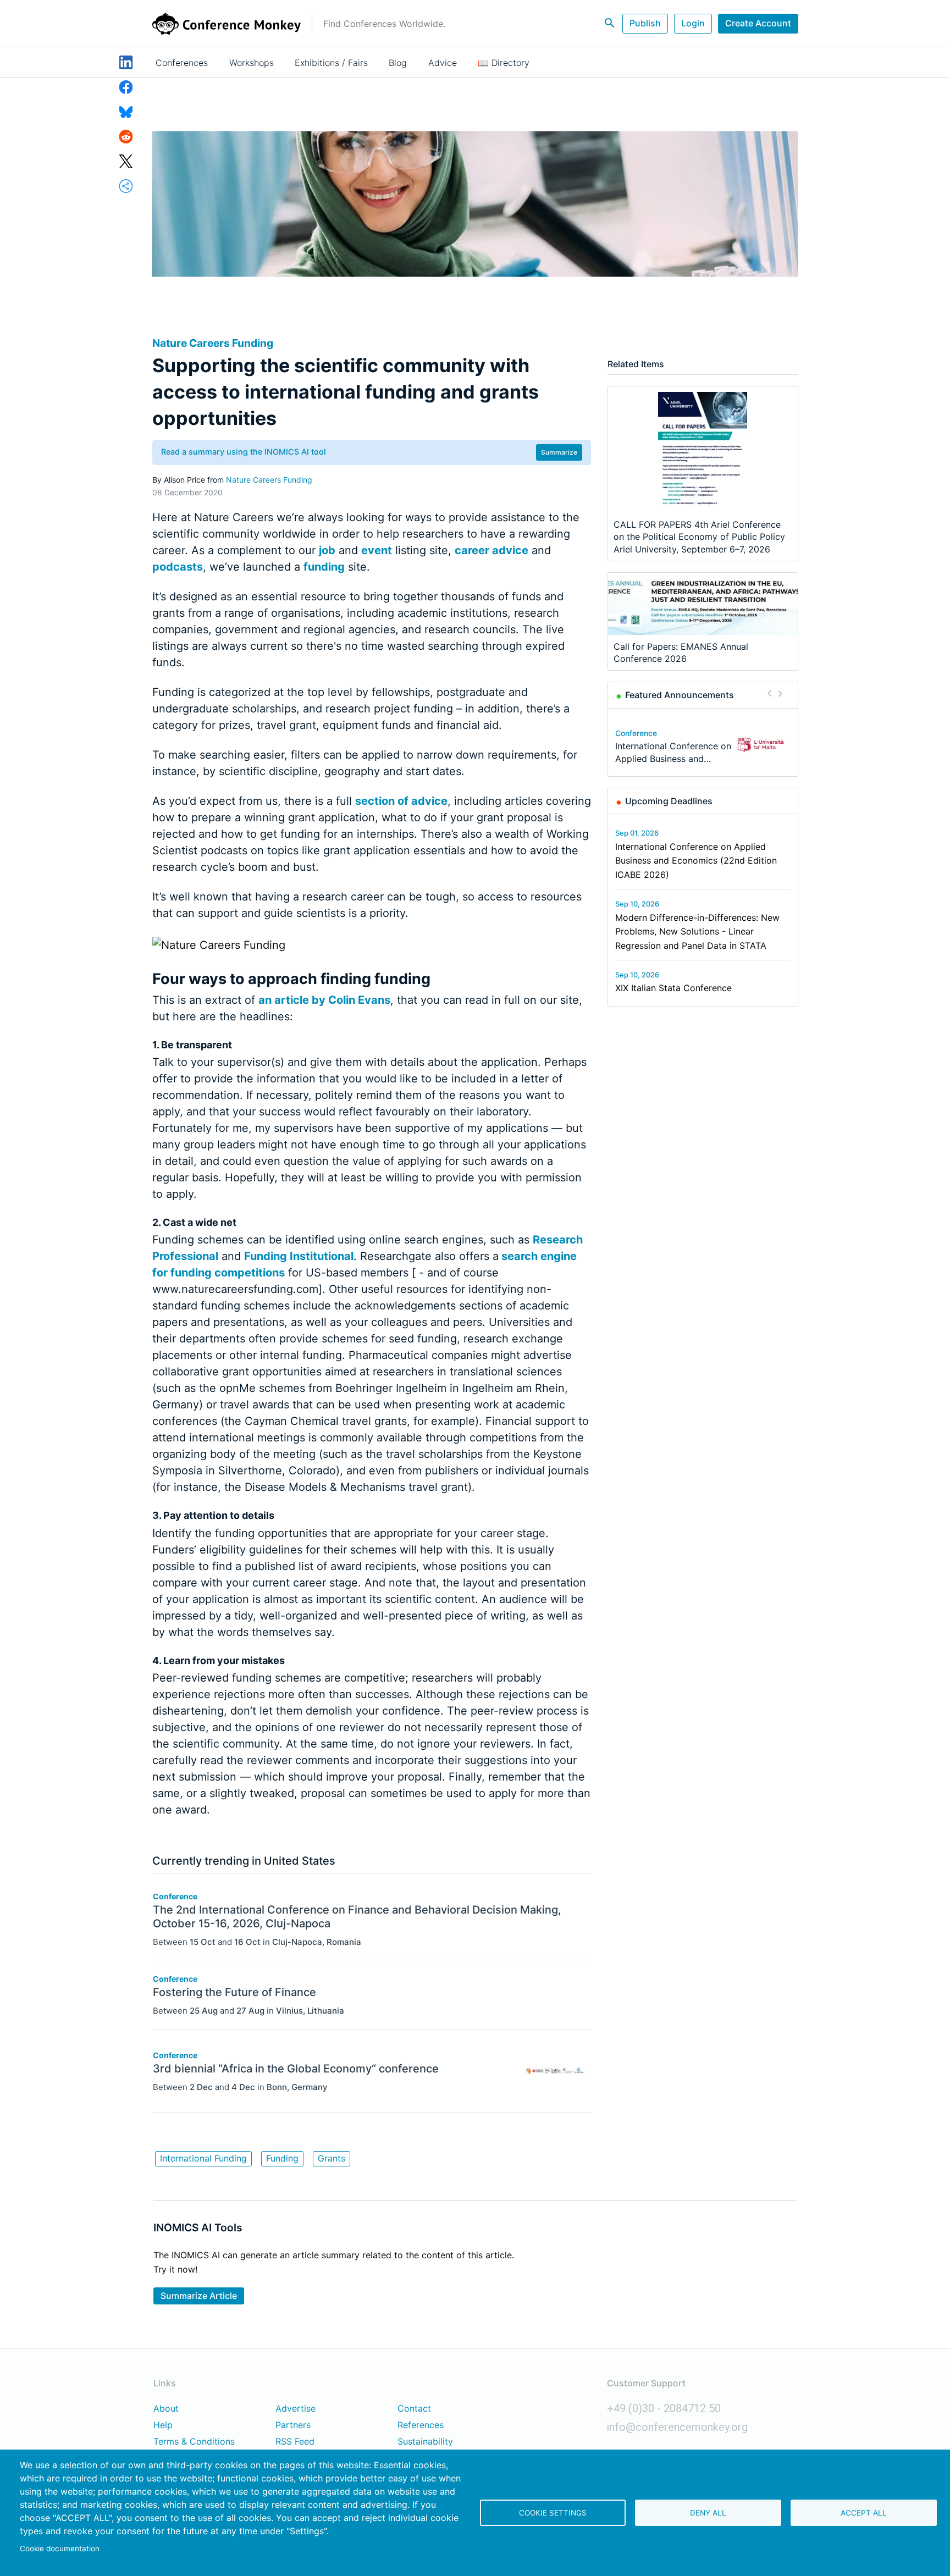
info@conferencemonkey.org (677, 2427)
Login (693, 23)
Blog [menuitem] (398, 63)
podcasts (178, 567)
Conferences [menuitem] (182, 63)
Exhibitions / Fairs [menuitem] (331, 63)
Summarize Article (199, 2296)
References (421, 2425)
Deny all (708, 2513)
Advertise (296, 2409)
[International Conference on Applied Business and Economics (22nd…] (761, 745)
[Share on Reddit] (126, 136)
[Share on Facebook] (126, 86)
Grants (332, 2158)
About (166, 2409)
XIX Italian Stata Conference (673, 988)
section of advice (401, 801)
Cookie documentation (60, 2549)
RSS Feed (295, 2442)
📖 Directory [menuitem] (504, 63)
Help (163, 2425)
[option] (703, 745)
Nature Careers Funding (269, 480)
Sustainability (425, 2442)
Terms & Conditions (194, 2442)
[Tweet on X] (126, 161)
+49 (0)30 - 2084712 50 (664, 2408)
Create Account (758, 23)
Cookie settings (553, 2513)
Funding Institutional (299, 1256)
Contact (414, 2409)
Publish (645, 23)
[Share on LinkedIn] (126, 62)
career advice (491, 550)
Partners (293, 2425)
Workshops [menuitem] (252, 63)
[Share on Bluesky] (126, 111)
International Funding (203, 2158)
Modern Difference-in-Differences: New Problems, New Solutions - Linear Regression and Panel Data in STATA (697, 932)
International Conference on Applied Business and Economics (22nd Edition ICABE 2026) (696, 861)
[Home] (227, 24)
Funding (282, 2158)
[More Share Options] (126, 185)
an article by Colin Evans (324, 1000)
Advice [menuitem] (443, 63)
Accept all (864, 2513)
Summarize (559, 452)
